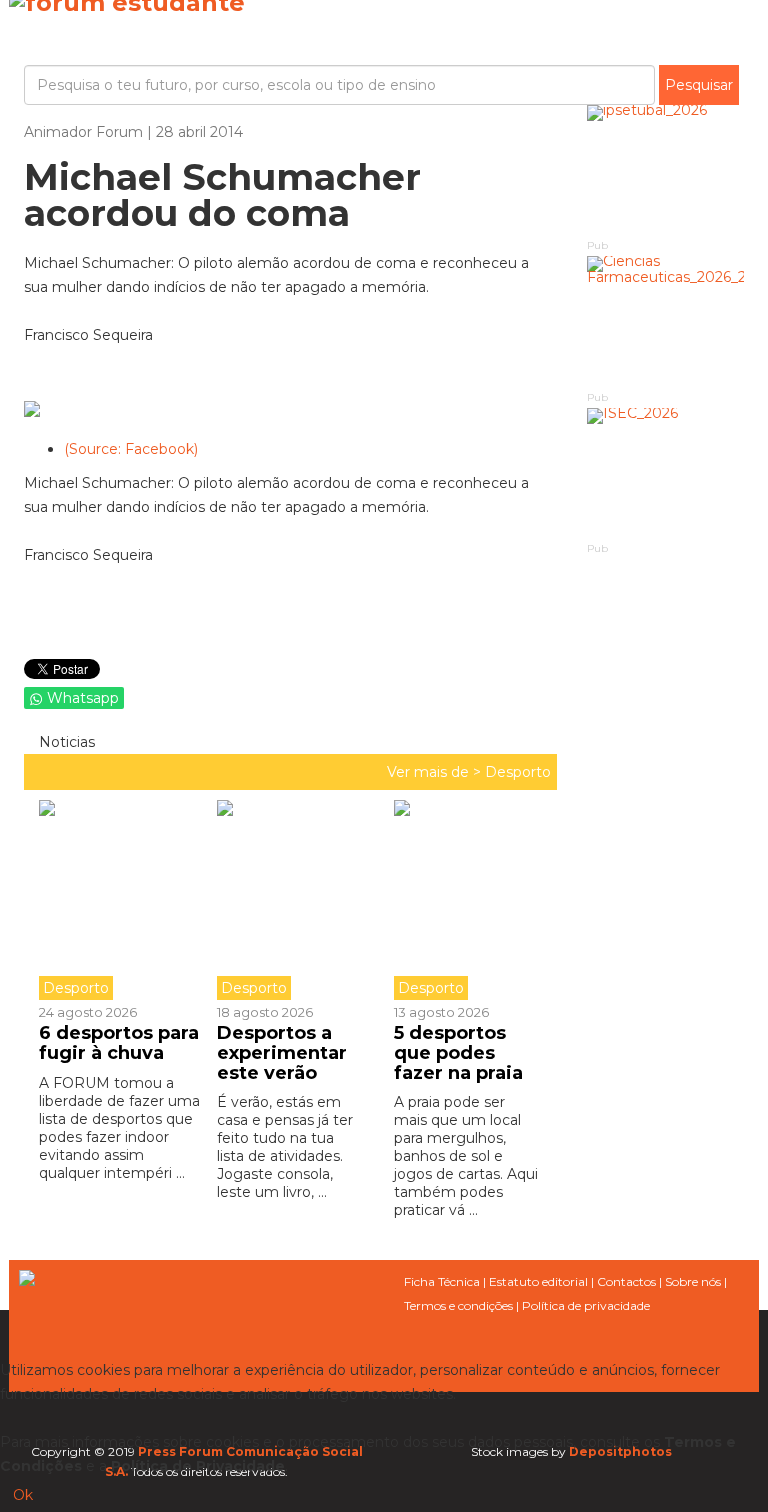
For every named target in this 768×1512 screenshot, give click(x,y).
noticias (65, 742)
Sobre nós (693, 1281)
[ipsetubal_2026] (666, 170)
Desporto (518, 772)
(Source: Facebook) (131, 449)
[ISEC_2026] (666, 473)
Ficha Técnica (442, 1281)
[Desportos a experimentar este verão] (291, 900)
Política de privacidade (586, 1305)
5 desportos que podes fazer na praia (458, 1053)
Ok (23, 1495)
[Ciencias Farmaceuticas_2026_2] (666, 321)
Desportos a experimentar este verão (282, 1053)
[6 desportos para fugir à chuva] (120, 900)
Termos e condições (458, 1305)
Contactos (626, 1281)
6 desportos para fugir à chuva (119, 1043)
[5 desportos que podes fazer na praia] (468, 900)
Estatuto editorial (538, 1281)
